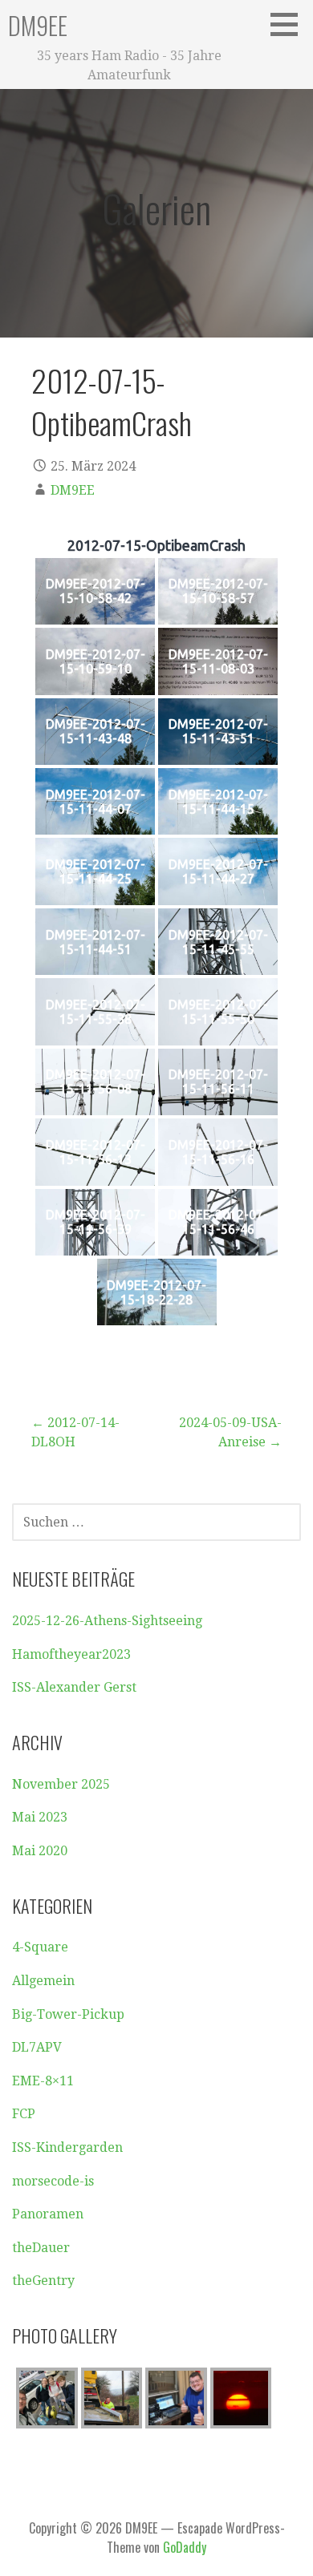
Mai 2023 (40, 1817)
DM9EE (38, 25)
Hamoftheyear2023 (71, 1654)
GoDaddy (185, 2547)
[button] (290, 24)
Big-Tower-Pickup (68, 2014)
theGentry (43, 2281)
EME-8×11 (43, 2081)
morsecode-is (53, 2181)
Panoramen (48, 2214)
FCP (24, 2114)
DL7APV (37, 2047)
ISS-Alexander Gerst (74, 1687)
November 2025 (61, 1784)
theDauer (41, 2248)
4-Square (40, 1947)
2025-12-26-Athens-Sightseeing (107, 1621)
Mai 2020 (40, 1851)
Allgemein (43, 1981)
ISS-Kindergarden (67, 2147)
